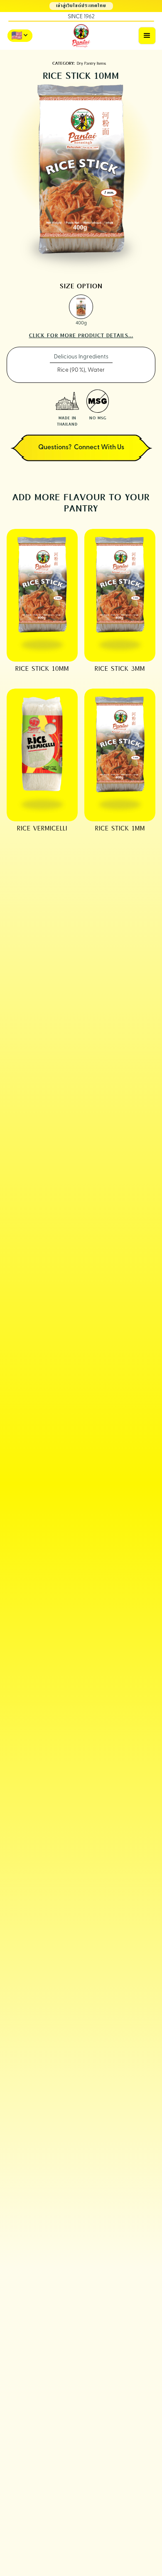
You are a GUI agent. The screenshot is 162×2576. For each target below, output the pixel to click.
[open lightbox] (81, 307)
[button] (147, 36)
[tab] (81, 357)
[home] (81, 36)
